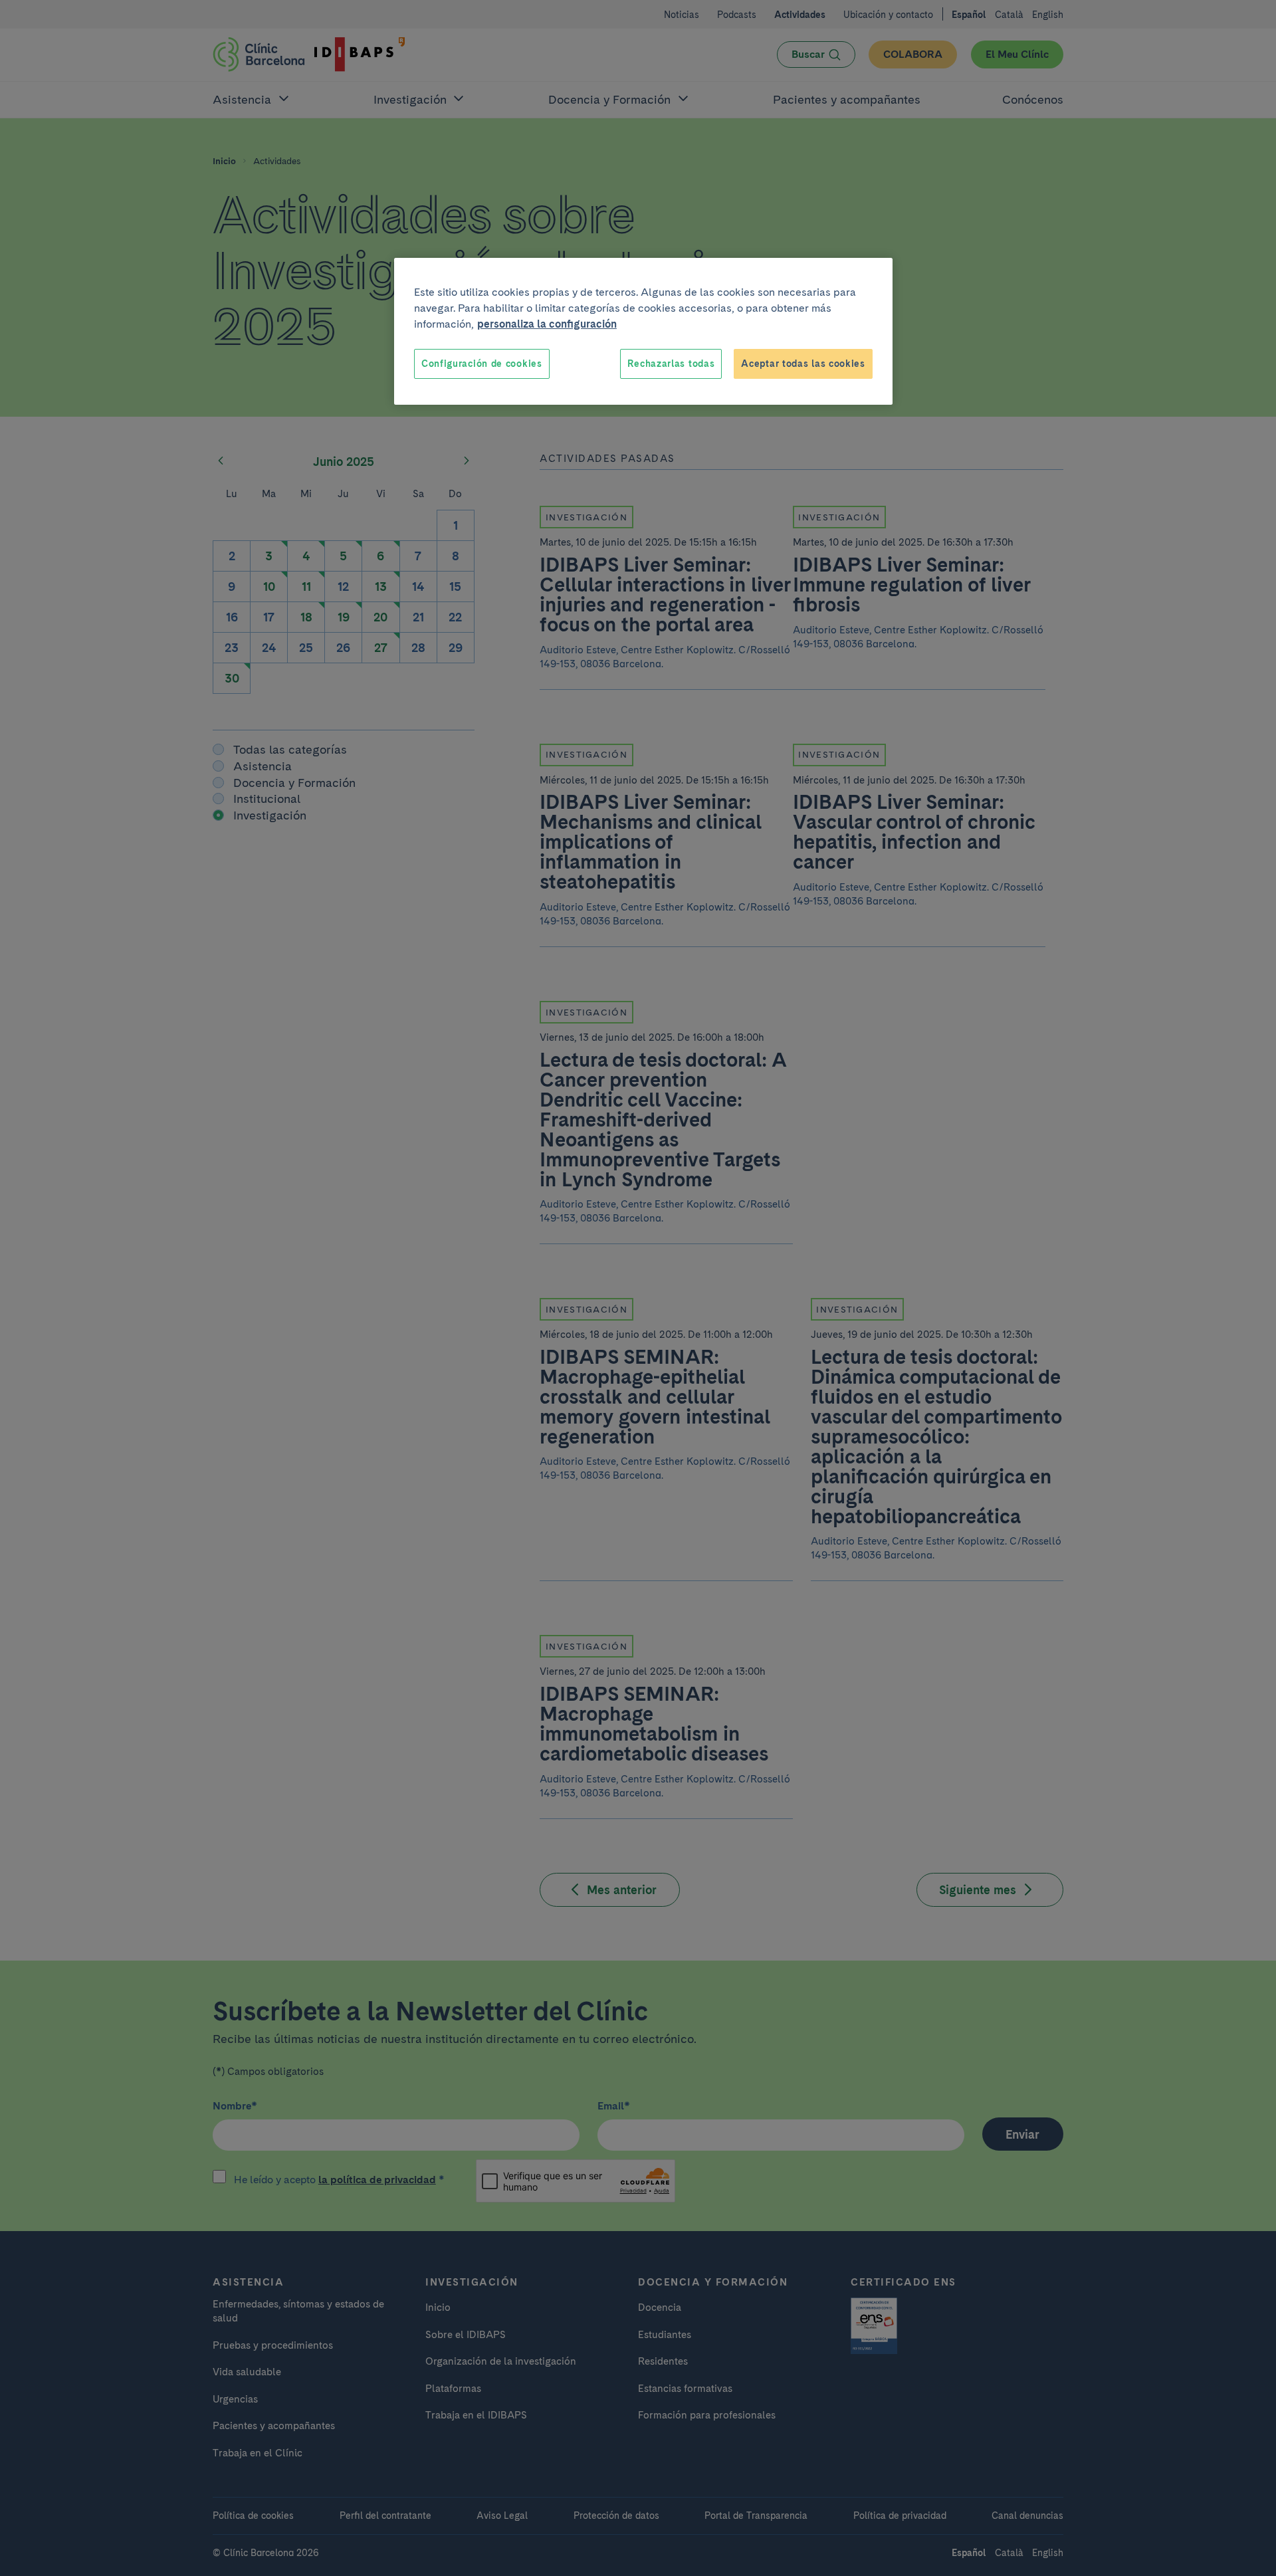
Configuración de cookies (482, 364)
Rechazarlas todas (671, 364)
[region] (643, 332)
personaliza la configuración (547, 324)
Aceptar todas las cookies (803, 364)
